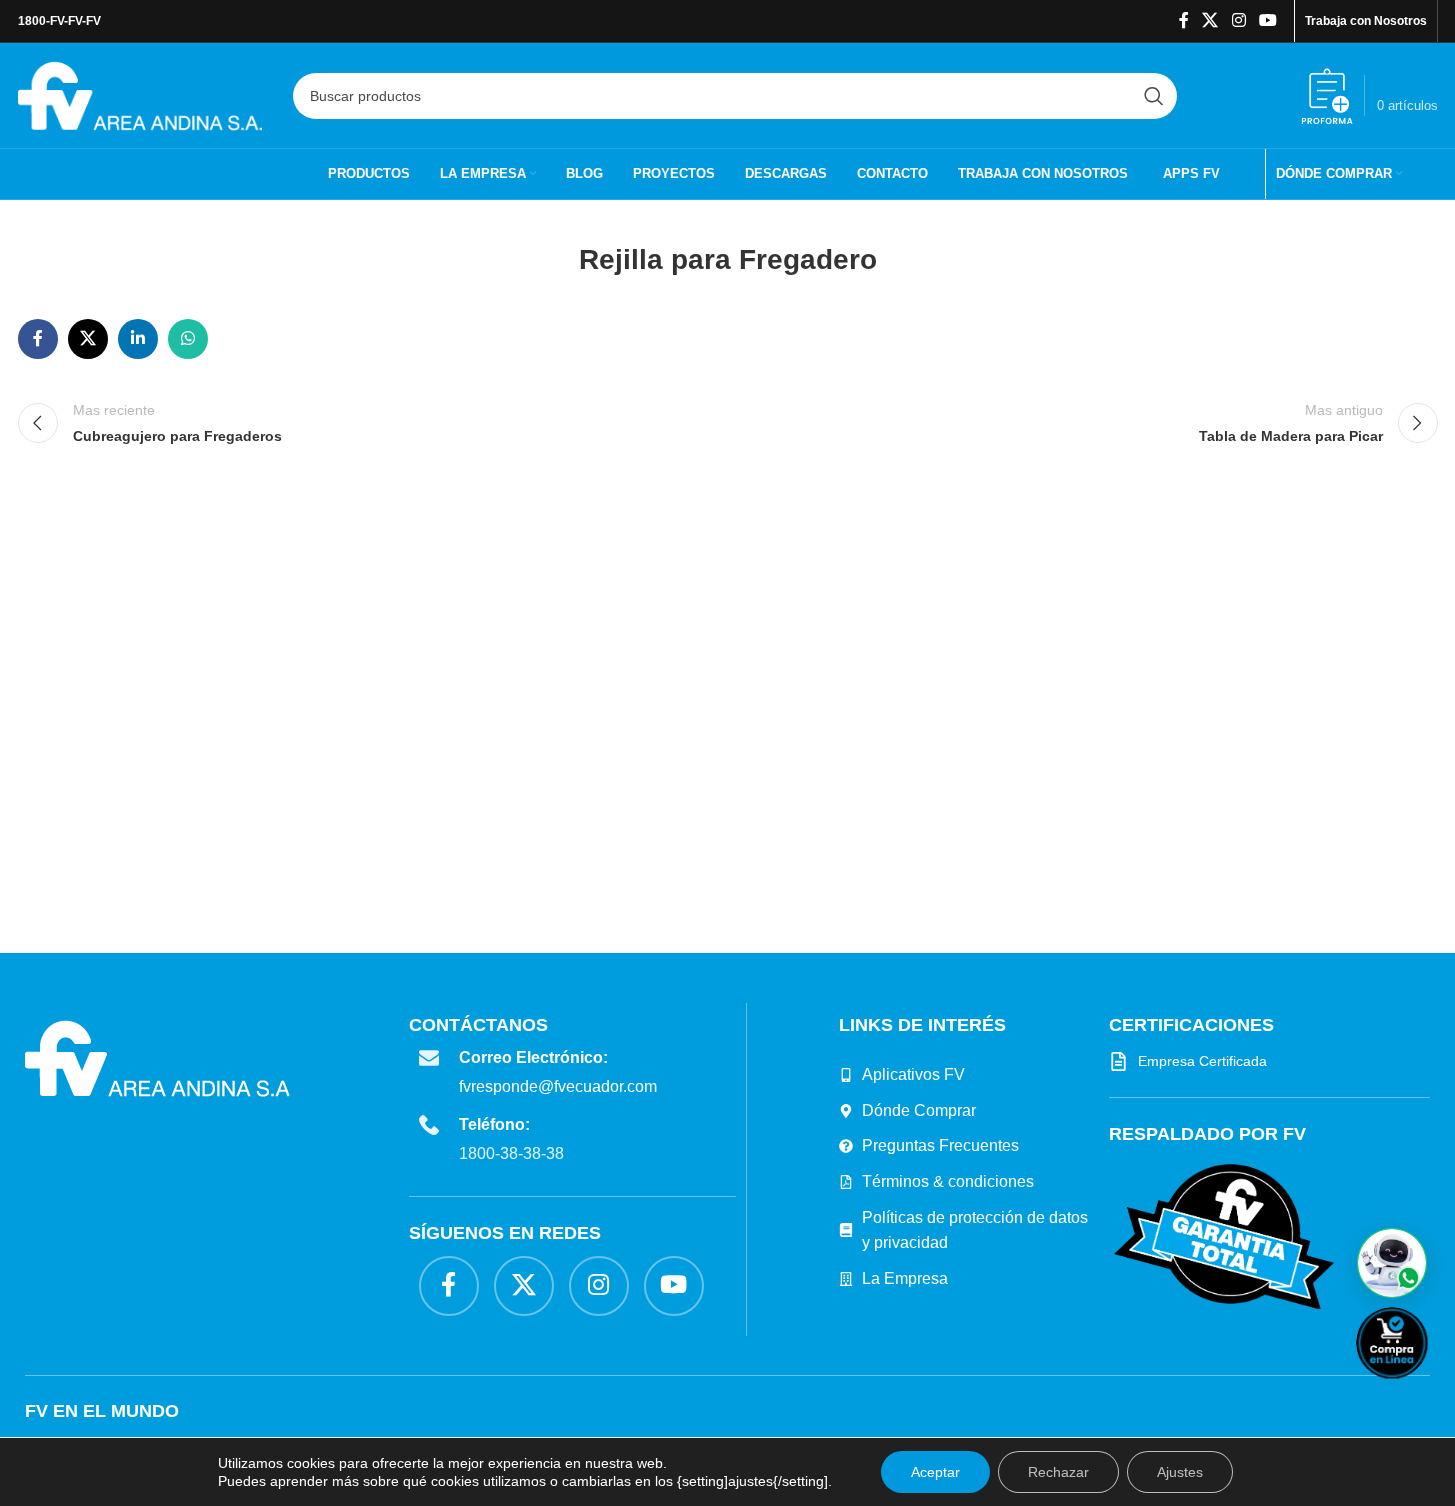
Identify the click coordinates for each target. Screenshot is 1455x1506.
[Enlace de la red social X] (1210, 20)
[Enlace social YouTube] (1267, 20)
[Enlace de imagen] (1224, 1235)
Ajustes (1180, 1472)
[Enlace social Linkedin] (138, 339)
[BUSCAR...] (1154, 96)
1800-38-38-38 (511, 1153)
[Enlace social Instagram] (1238, 20)
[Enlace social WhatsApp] (188, 339)
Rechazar (1058, 1472)
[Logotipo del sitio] (140, 94)
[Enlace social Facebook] (1184, 20)
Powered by (1425, 1391)
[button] (1392, 1263)
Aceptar (935, 1472)
